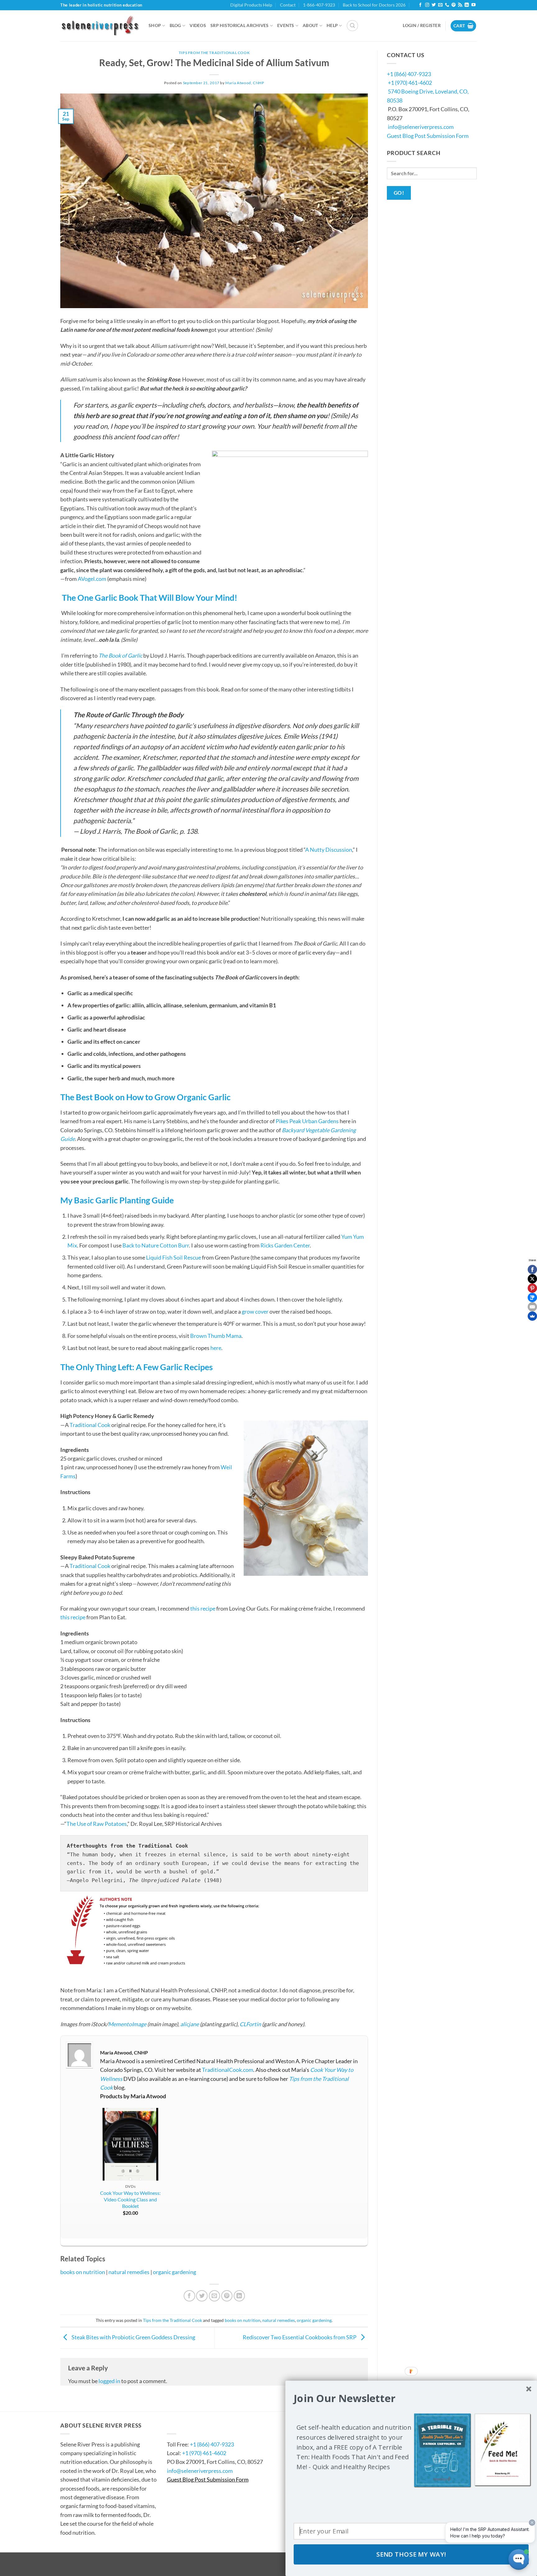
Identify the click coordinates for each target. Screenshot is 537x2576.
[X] (532, 1279)
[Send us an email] (440, 5)
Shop (155, 25)
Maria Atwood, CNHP (245, 83)
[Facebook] (532, 1270)
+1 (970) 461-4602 (410, 83)
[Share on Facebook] (189, 2296)
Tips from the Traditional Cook (214, 53)
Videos (198, 25)
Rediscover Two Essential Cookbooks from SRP (300, 2337)
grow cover (255, 1311)
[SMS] (532, 1297)
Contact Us (186, 2425)
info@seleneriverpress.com (421, 127)
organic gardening (174, 2272)
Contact (288, 5)
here (216, 1348)
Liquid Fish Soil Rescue (174, 1257)
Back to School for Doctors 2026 (374, 5)
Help (332, 25)
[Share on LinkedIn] (239, 2296)
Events (286, 25)
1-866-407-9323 (319, 5)
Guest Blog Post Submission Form (428, 136)
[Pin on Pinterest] (227, 2296)
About (310, 25)
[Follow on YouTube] (473, 5)
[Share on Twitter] (202, 2296)
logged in (109, 2381)
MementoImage (127, 2024)
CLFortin (250, 2024)
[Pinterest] (532, 1288)
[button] (352, 26)
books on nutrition (83, 2272)
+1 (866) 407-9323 (409, 74)
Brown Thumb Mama (216, 1336)
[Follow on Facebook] (420, 5)
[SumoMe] (532, 1316)
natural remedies (129, 2272)
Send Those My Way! (411, 2555)
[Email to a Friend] (215, 2296)
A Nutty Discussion (329, 850)
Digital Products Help (251, 5)
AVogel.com (92, 579)
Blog (175, 25)
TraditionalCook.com (228, 2070)
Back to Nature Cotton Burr (156, 1245)
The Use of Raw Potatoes (97, 1824)
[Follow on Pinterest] (454, 5)
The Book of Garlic (120, 655)
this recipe (203, 1608)
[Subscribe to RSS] (460, 5)
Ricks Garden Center (285, 1245)
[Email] (532, 1307)
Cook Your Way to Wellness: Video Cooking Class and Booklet (130, 2199)
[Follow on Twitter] (434, 5)
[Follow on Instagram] (427, 5)
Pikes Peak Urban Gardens (307, 1121)
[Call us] (447, 5)
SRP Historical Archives (240, 25)
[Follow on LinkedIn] (467, 5)
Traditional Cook (90, 1425)
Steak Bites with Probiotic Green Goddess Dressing (133, 2337)
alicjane (190, 2024)
